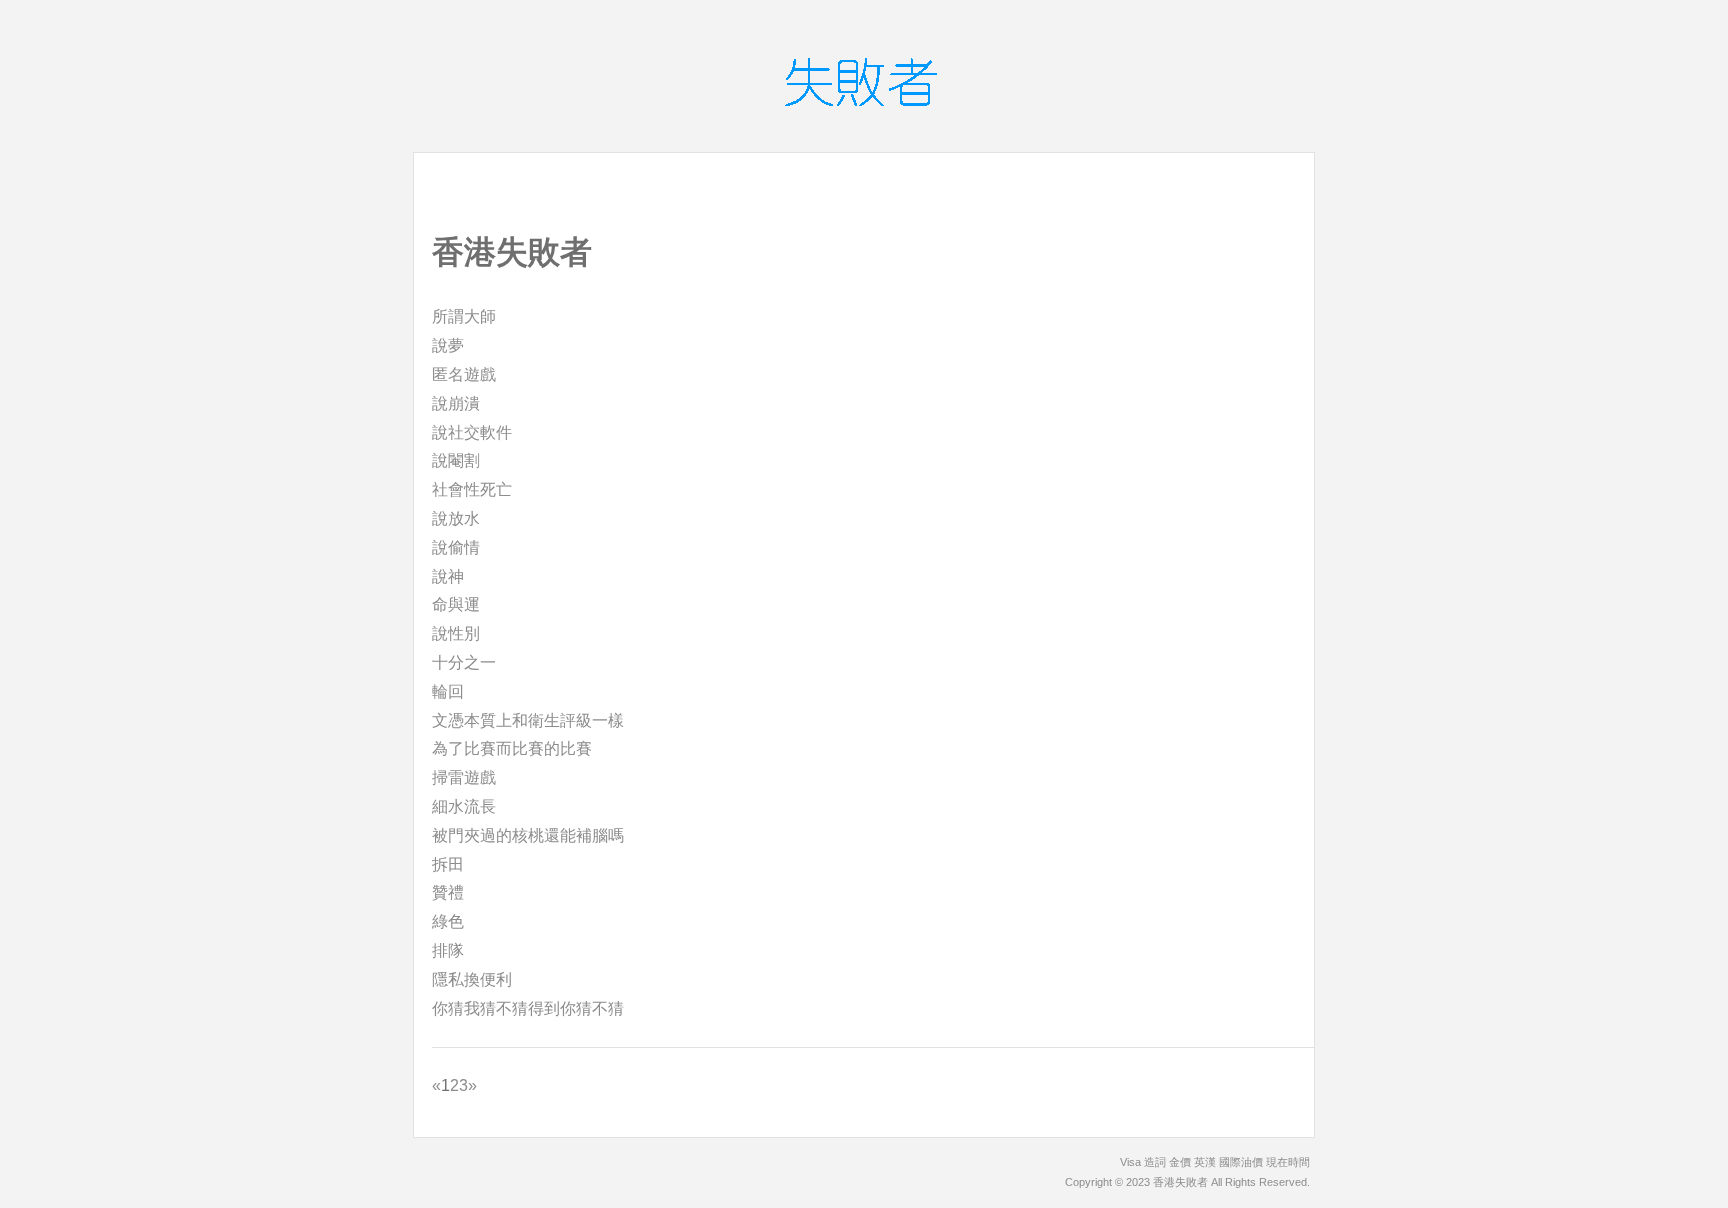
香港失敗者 (1180, 1182)
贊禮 (448, 892)
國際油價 (1241, 1162)
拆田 (448, 864)
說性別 (456, 633)
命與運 (456, 604)
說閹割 (456, 460)
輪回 (448, 691)
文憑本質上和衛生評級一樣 (528, 720)
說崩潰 (456, 403)
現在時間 (1288, 1162)
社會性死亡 (472, 489)
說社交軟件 (472, 432)
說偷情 (456, 547)
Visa (1130, 1162)
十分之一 (464, 662)
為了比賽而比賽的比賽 (512, 748)
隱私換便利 (472, 979)
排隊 (448, 950)
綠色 (448, 921)
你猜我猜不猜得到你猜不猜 (528, 1008)
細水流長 (464, 806)
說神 (448, 576)
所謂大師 (464, 316)
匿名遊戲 (464, 374)
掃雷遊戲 (464, 777)
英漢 (1205, 1162)
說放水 (456, 518)
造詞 (1155, 1162)
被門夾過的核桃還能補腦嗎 (528, 835)
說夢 (448, 345)
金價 (1180, 1162)
